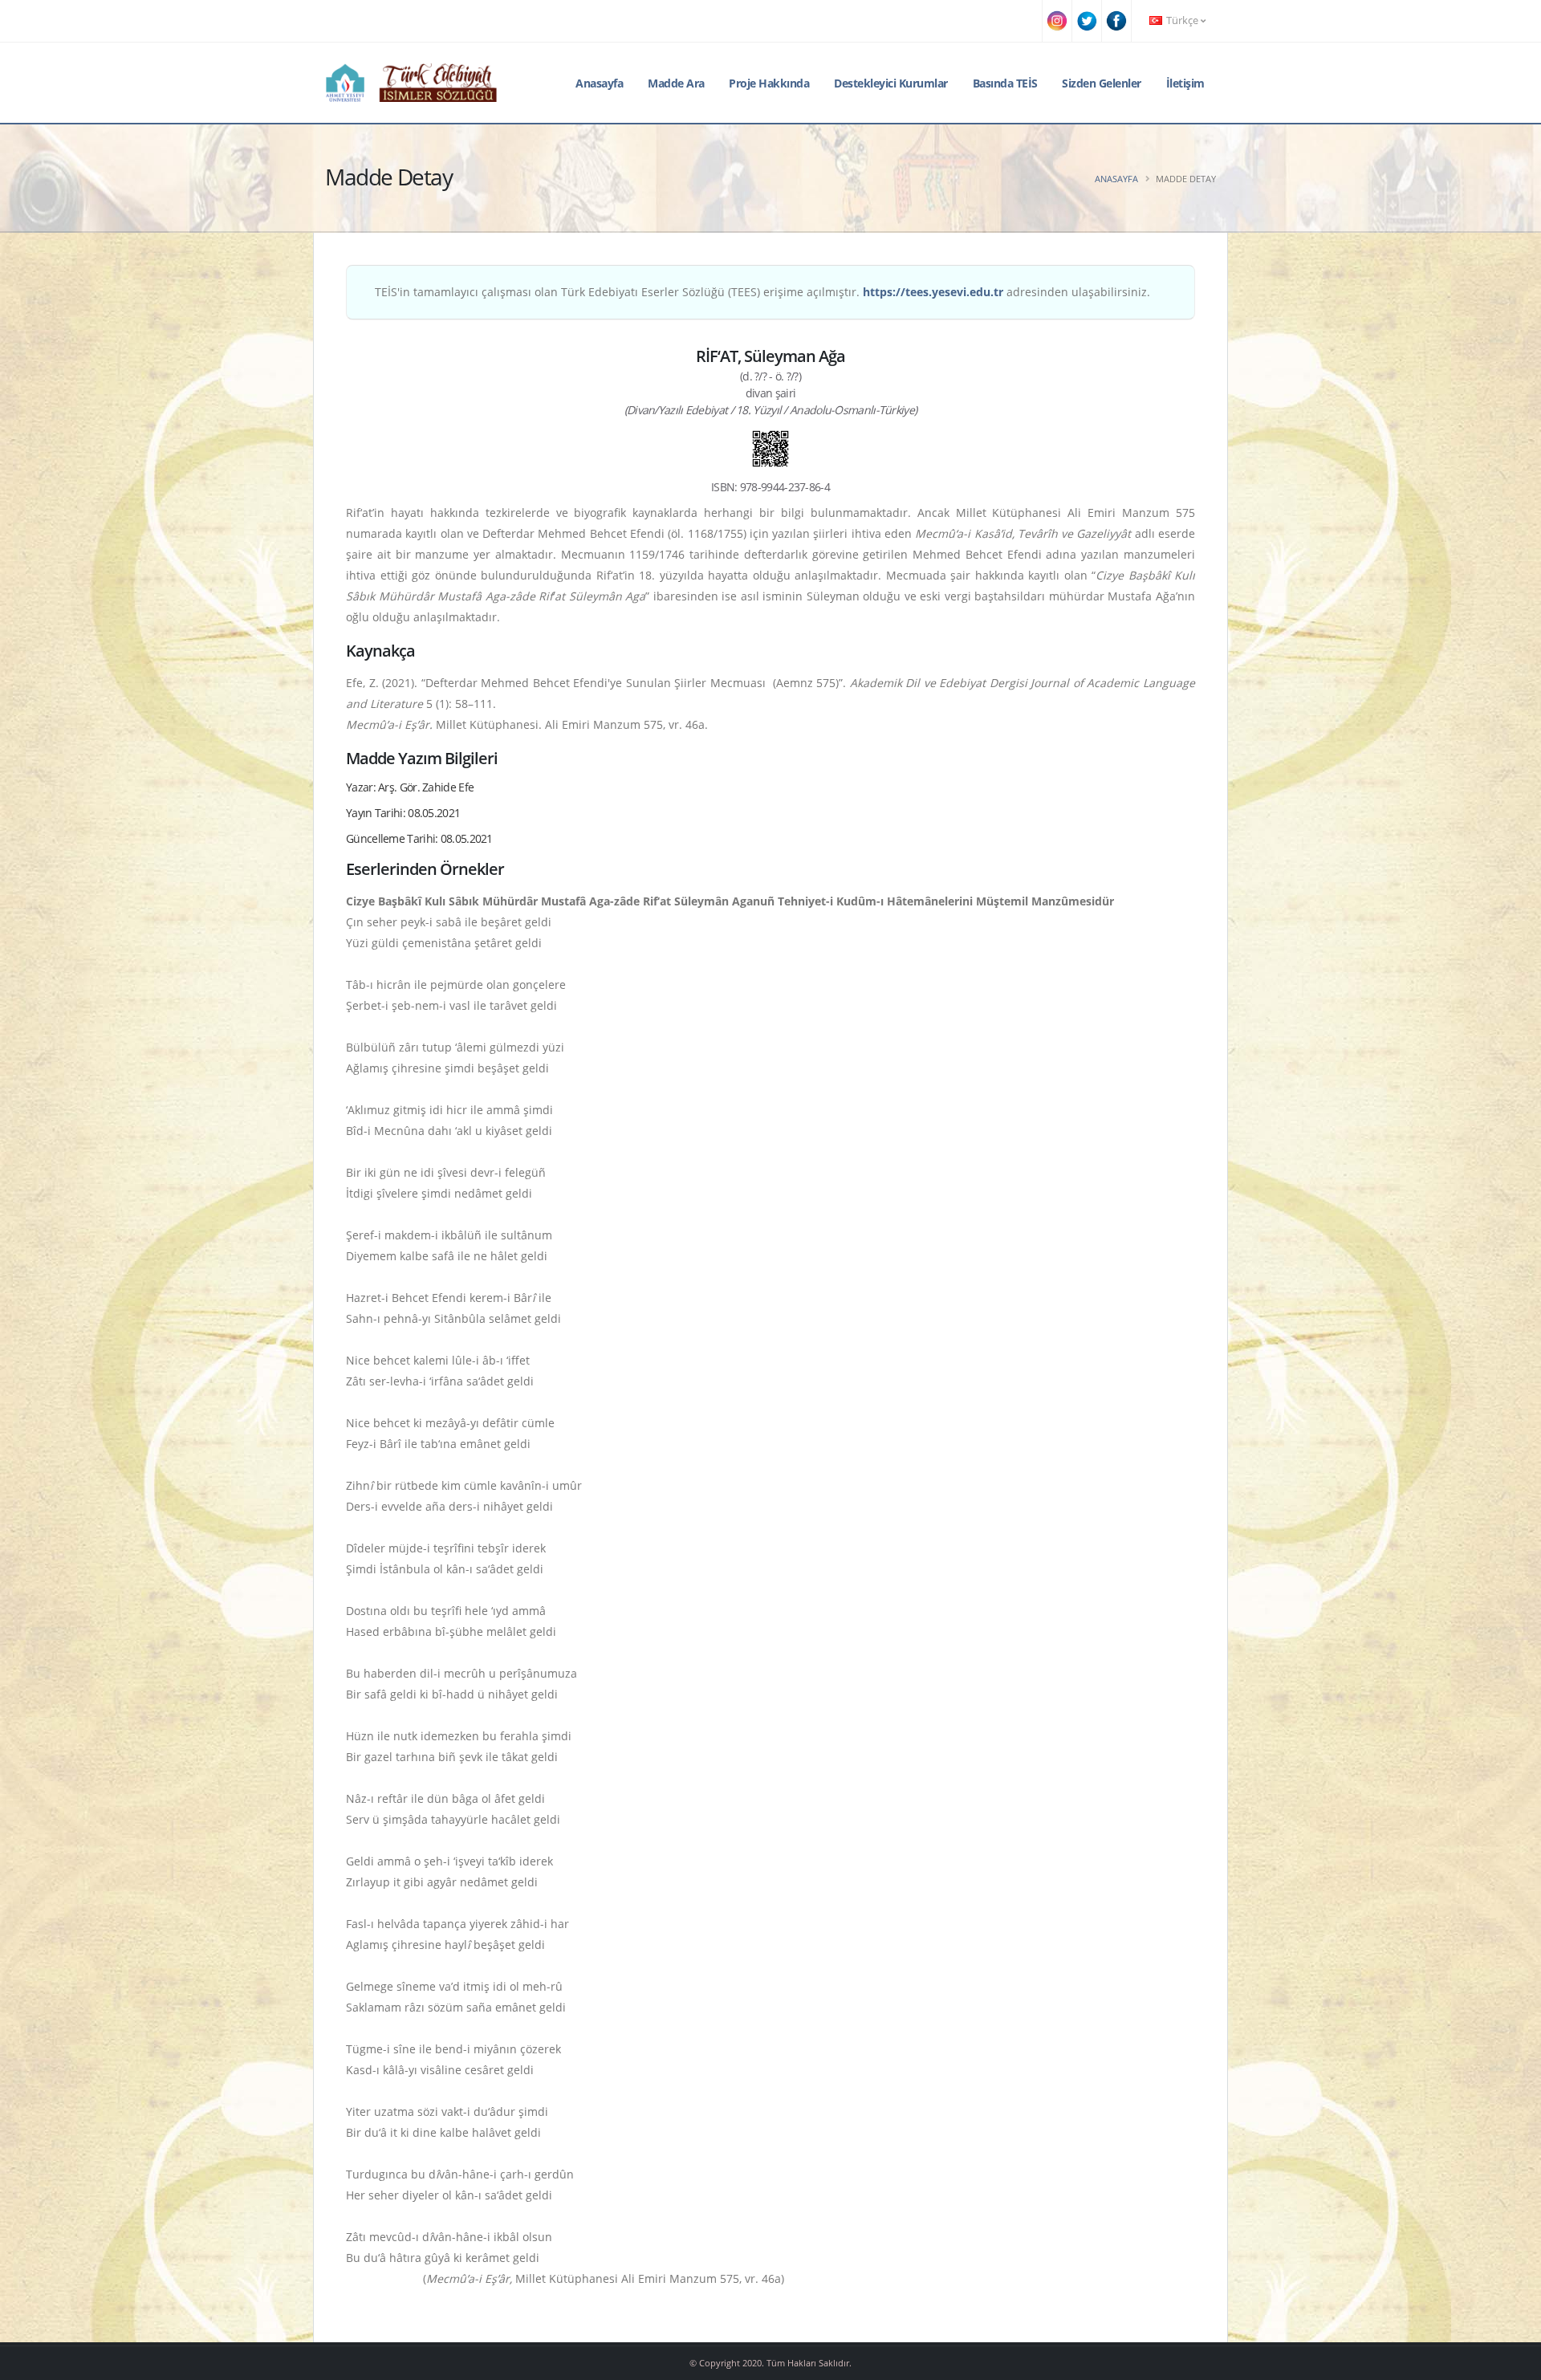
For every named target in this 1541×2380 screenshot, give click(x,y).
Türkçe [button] (1182, 20)
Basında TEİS (1005, 83)
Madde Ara (676, 83)
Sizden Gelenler (1102, 83)
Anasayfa (599, 83)
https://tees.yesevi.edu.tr (933, 292)
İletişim (1185, 83)
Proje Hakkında (769, 83)
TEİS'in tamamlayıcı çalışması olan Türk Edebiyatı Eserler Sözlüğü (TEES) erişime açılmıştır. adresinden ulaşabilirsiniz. (762, 292)
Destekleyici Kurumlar (891, 83)
